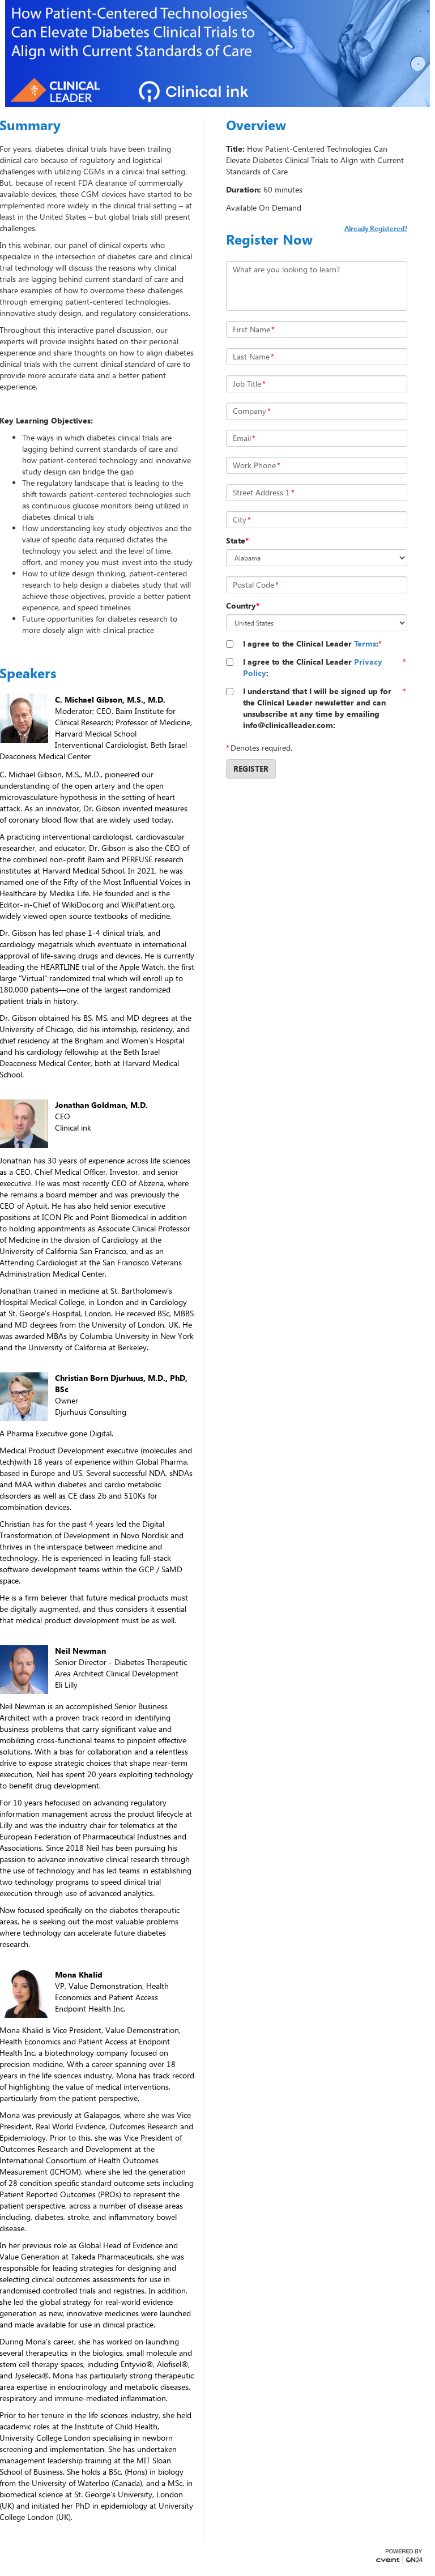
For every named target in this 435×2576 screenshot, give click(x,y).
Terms (365, 643)
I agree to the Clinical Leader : (311, 643)
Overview (256, 125)
